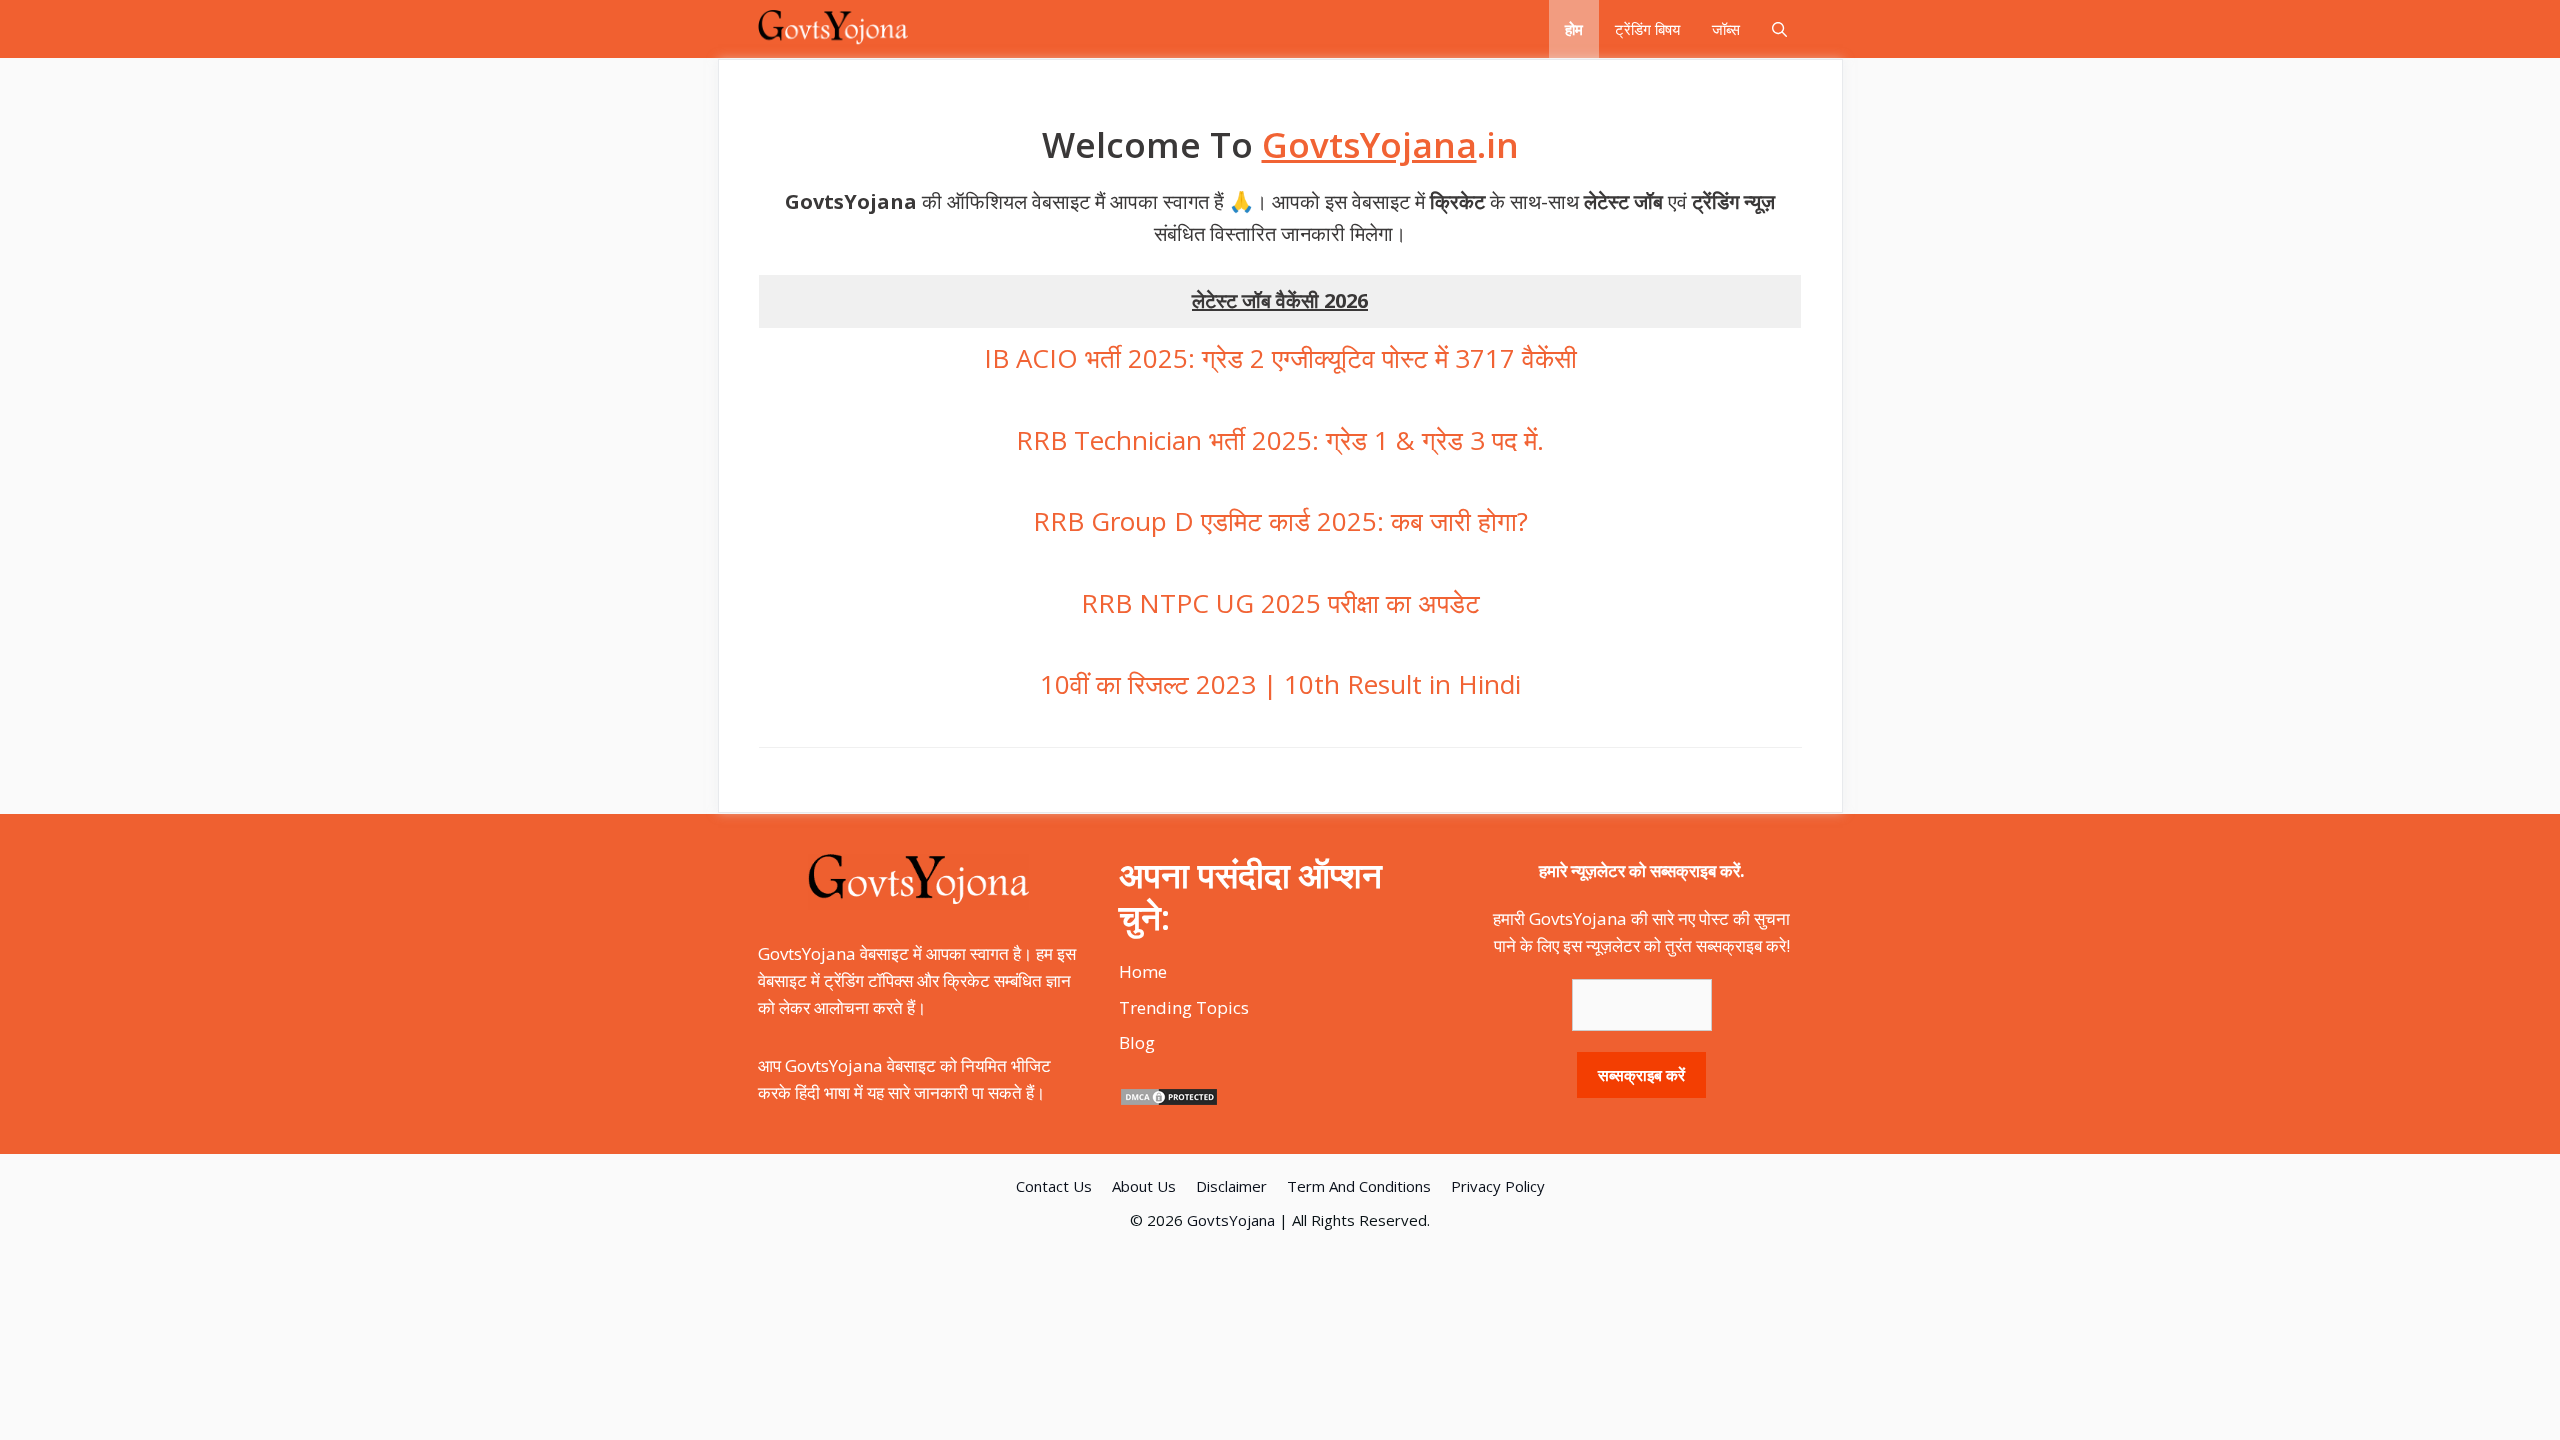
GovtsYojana (1231, 1220)
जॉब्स (1726, 29)
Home (1143, 971)
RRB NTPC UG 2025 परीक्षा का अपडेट (1280, 603)
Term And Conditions (1359, 1186)
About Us (1144, 1186)
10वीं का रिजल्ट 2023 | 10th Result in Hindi (1280, 684)
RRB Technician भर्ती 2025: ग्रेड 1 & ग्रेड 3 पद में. (1280, 440)
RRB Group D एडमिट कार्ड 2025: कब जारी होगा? (1280, 521)
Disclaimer (1231, 1186)
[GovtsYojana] (833, 29)
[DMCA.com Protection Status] (1169, 1100)
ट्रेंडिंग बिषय (1647, 29)
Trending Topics (1184, 1007)
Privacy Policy (1498, 1186)
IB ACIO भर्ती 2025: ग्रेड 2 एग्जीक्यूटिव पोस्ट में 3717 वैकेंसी (1280, 358)
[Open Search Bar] (1779, 29)
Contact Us (1054, 1186)
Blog (1137, 1042)
